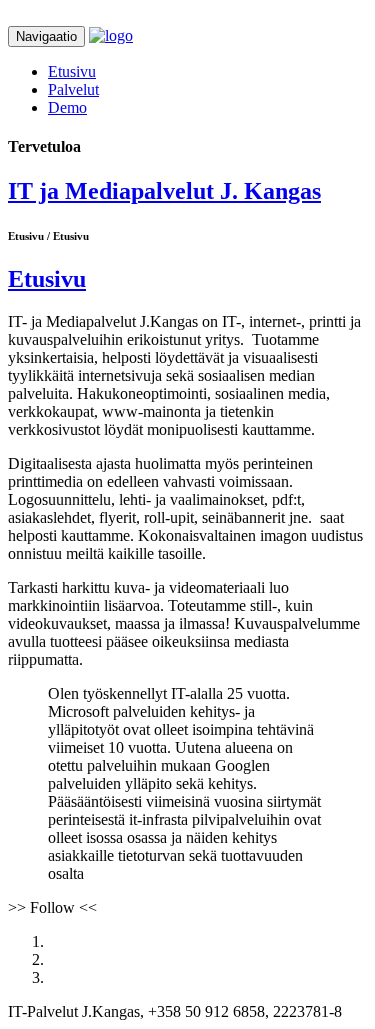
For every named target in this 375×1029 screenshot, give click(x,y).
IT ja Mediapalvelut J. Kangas (164, 191)
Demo (67, 107)
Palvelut (73, 89)
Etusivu (72, 71)
